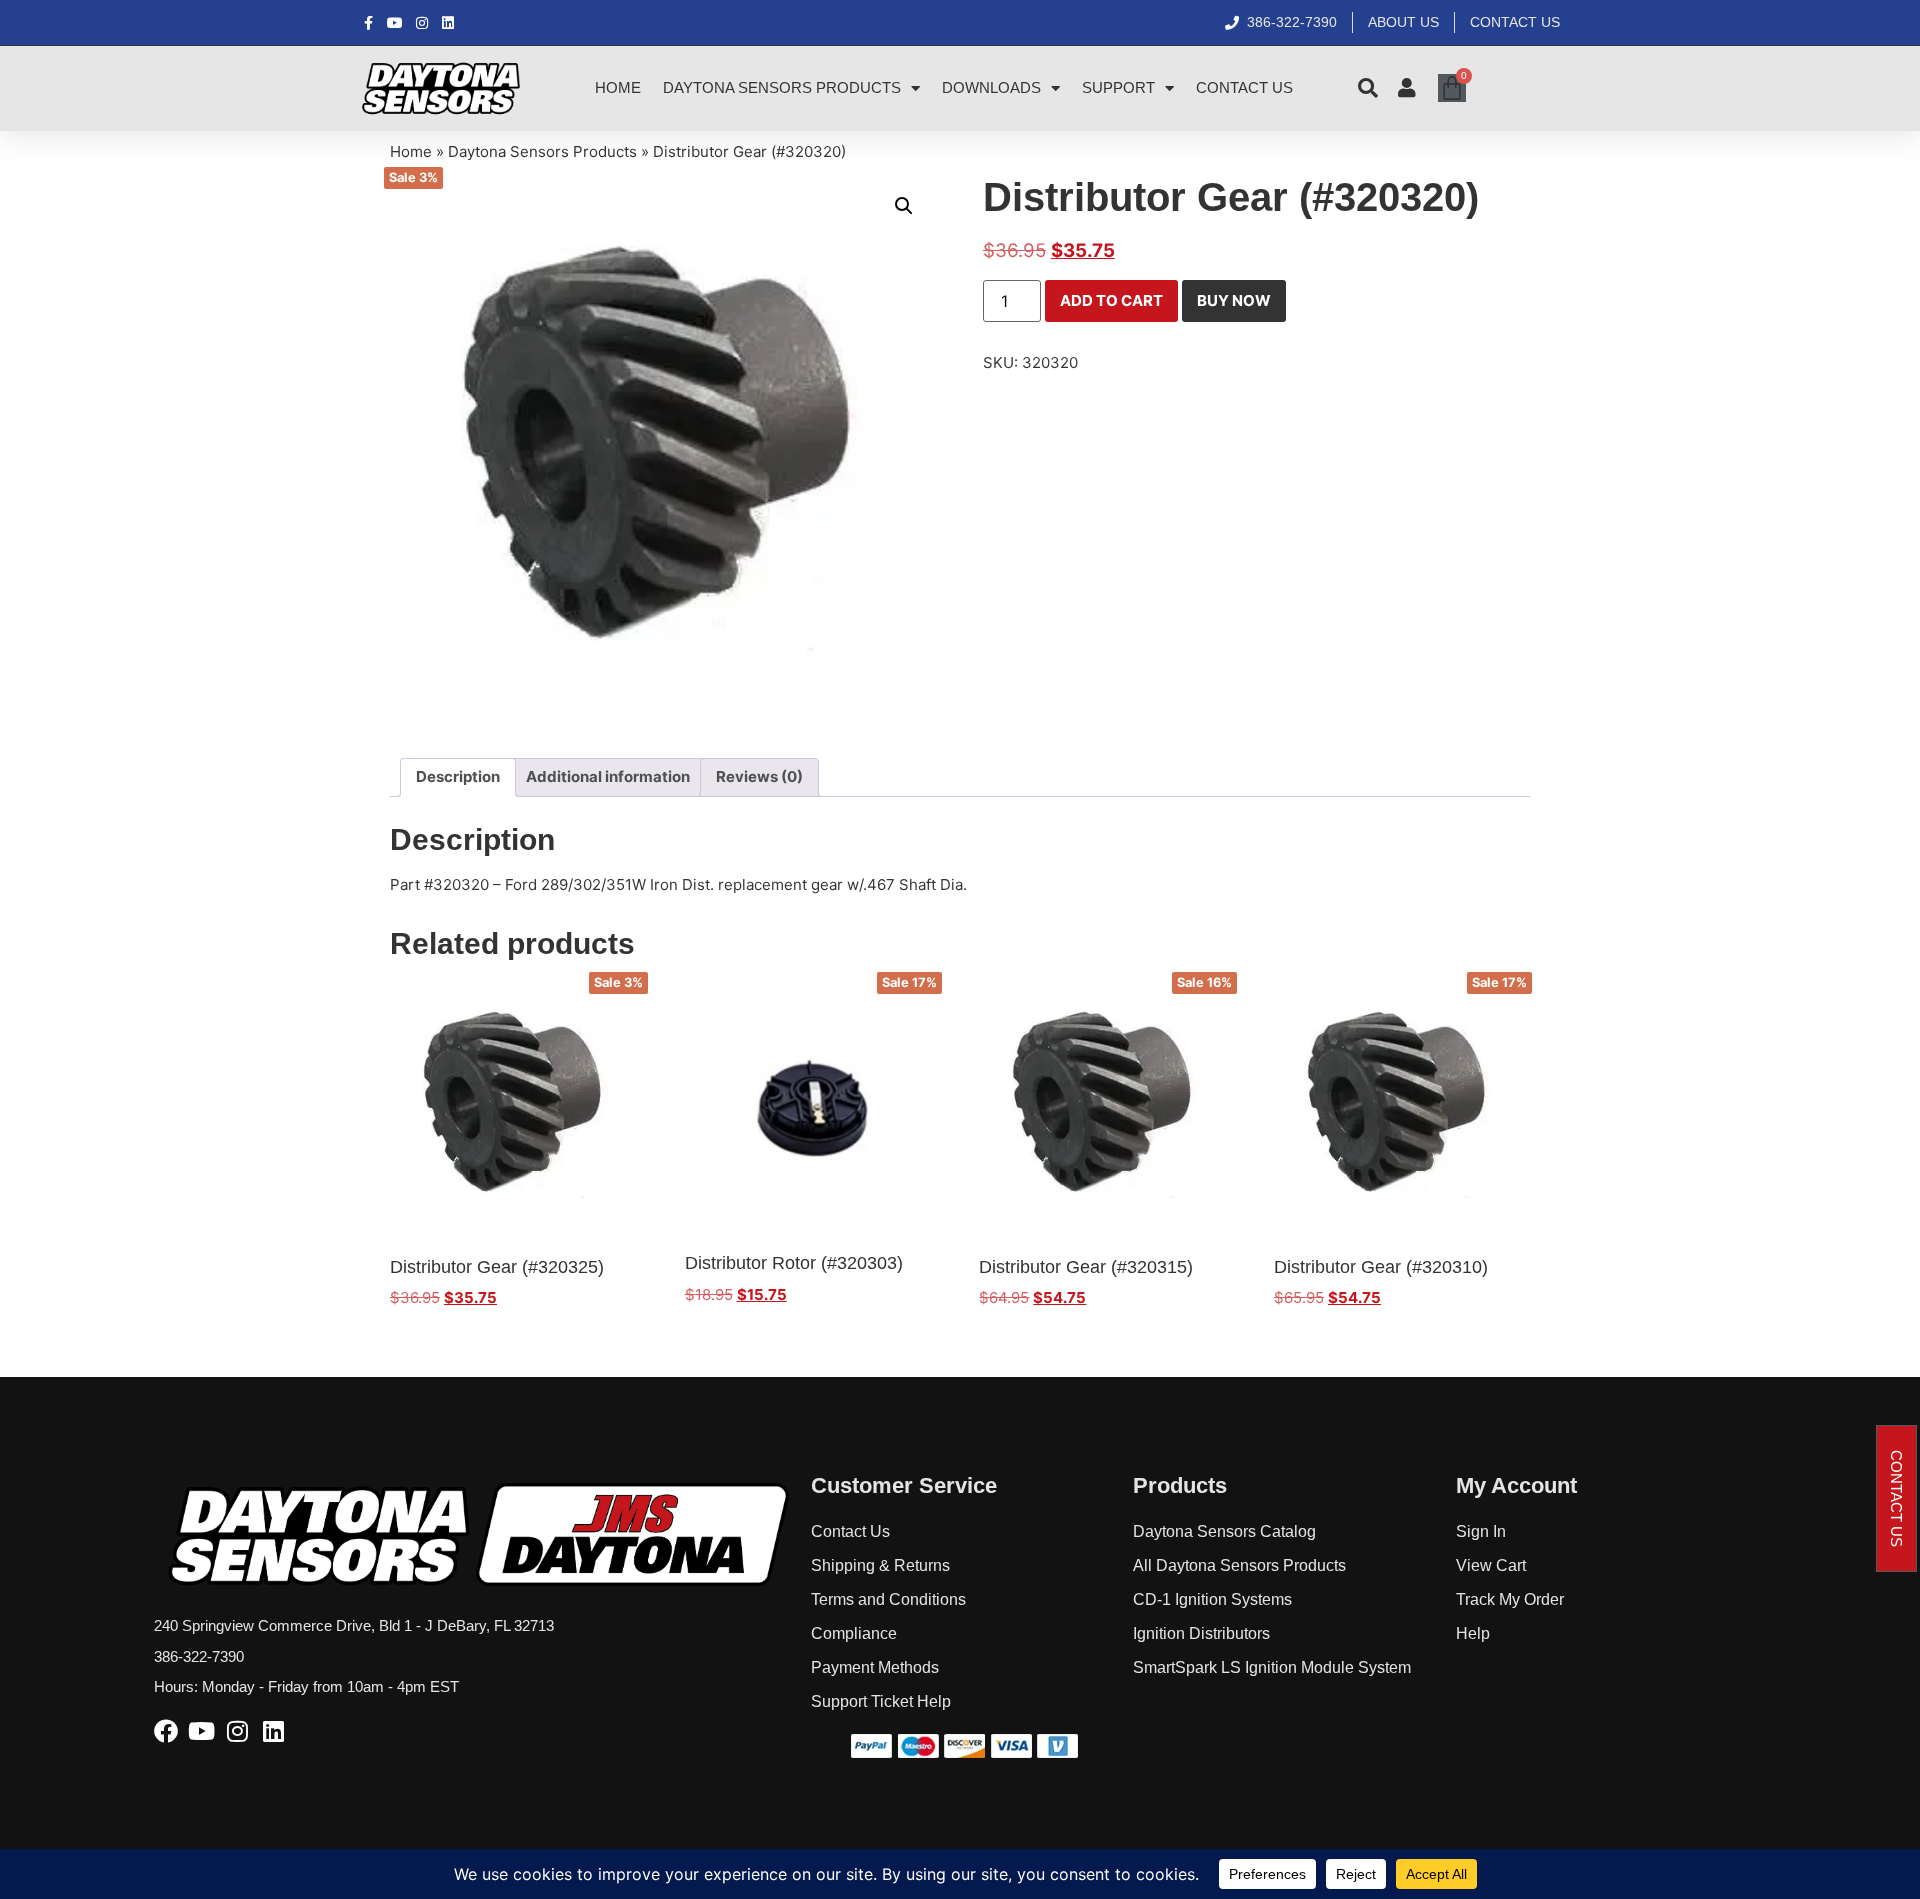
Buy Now (1234, 300)
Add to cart (1111, 300)
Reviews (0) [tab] (759, 776)
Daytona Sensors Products (782, 87)
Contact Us (1244, 87)
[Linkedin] (274, 1731)
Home (618, 87)
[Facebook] (166, 1731)
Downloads (991, 87)
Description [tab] (458, 776)
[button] (904, 206)
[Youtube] (202, 1731)
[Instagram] (238, 1731)
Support (1118, 87)
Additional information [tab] (608, 776)
